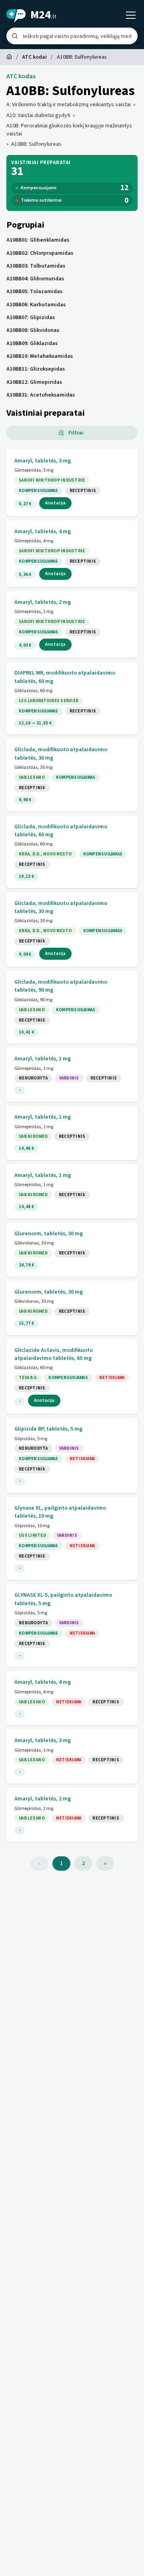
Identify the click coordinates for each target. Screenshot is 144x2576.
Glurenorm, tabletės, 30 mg (49, 1234)
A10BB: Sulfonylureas (36, 144)
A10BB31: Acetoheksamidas (41, 395)
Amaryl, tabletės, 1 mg (43, 1059)
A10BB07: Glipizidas (31, 318)
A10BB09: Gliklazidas (32, 343)
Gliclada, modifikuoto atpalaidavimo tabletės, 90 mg (61, 986)
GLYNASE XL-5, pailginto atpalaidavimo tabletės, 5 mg (63, 1599)
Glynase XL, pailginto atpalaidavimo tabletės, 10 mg (60, 1512)
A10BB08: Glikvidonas (33, 330)
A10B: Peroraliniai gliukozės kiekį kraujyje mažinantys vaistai (69, 130)
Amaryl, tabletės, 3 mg (43, 461)
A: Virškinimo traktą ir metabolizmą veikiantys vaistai (69, 105)
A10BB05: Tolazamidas (34, 292)
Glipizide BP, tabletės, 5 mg (48, 1429)
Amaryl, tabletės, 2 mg (43, 602)
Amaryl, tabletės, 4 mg (43, 532)
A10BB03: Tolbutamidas (36, 266)
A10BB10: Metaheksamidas (40, 356)
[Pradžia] (9, 57)
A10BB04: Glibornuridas (35, 279)
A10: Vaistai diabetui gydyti (38, 115)
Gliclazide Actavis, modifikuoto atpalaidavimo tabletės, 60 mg (54, 1354)
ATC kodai (34, 57)
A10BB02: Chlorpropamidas (40, 253)
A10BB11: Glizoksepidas (36, 369)
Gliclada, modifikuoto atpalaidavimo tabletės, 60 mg (61, 831)
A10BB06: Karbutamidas (36, 305)
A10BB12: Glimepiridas (34, 382)
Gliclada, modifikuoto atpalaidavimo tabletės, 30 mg (61, 754)
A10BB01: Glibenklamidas (38, 240)
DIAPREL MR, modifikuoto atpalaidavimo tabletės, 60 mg (65, 677)
